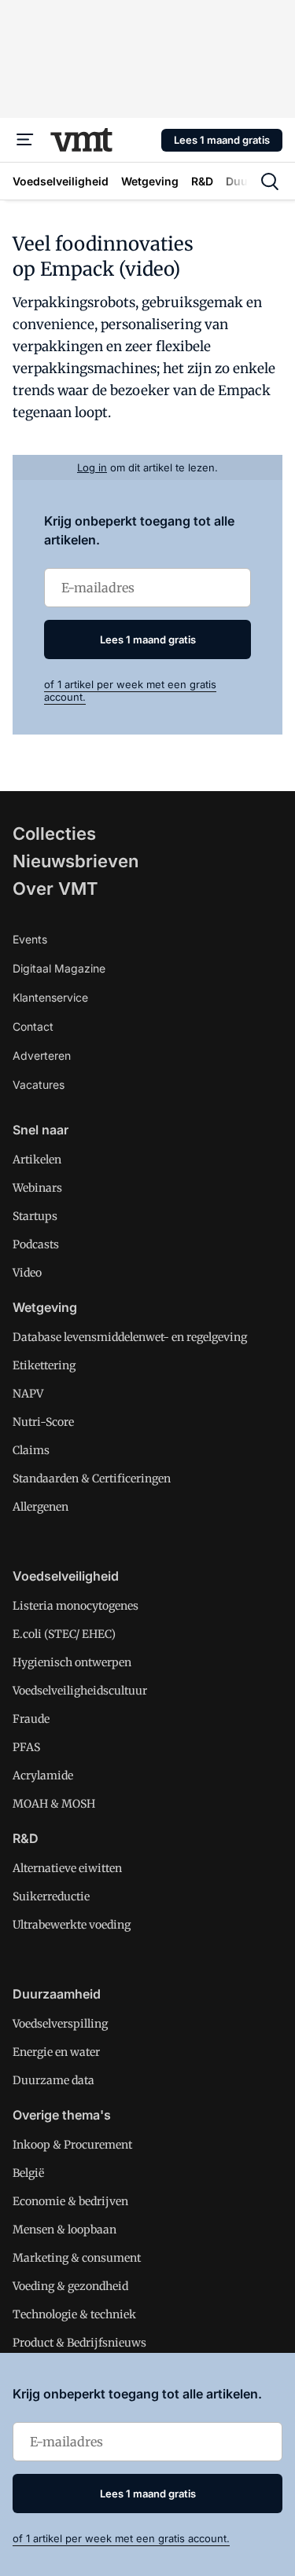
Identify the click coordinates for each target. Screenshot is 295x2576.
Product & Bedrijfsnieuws (79, 2343)
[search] (270, 181)
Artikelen (37, 1160)
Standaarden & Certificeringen (92, 1479)
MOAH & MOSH (54, 1804)
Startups (35, 1216)
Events (30, 939)
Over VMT (55, 889)
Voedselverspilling (60, 2024)
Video (27, 1273)
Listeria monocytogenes (76, 1606)
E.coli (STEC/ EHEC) (64, 1634)
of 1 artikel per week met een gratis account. (121, 2538)
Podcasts (36, 1244)
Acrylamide (43, 1775)
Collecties (54, 834)
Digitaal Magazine (59, 968)
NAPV (28, 1394)
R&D (26, 1838)
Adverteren (42, 1055)
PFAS (26, 1747)
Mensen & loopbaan (65, 2230)
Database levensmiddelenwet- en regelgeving (130, 1337)
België (28, 2173)
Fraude (31, 1719)
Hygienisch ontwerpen (72, 1662)
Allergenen (41, 1507)
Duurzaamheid (57, 1994)
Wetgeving (45, 1307)
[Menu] (25, 140)
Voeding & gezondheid (70, 2286)
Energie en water (56, 2052)
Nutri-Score (43, 1422)
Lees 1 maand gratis (222, 140)
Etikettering (44, 1365)
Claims (31, 1450)
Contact (33, 1026)
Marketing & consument (77, 2258)
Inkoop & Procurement (72, 2145)
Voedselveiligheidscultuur (80, 1691)
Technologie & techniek (74, 2314)
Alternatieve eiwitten (67, 1868)
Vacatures (39, 1085)
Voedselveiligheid (66, 1576)
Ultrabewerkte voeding (72, 1925)
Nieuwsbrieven (76, 861)
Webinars (37, 1188)
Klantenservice (50, 997)
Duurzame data (53, 2080)
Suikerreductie (51, 1896)
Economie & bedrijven (70, 2201)
